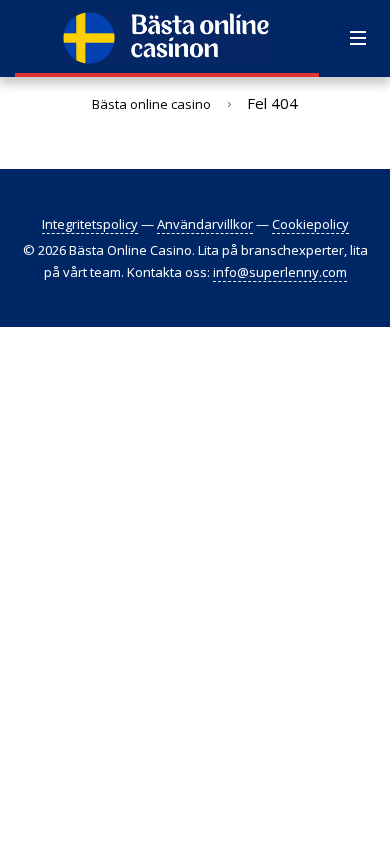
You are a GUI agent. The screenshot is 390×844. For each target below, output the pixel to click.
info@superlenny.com (280, 272)
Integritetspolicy (90, 224)
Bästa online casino (151, 104)
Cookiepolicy (310, 224)
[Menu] (358, 39)
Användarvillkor (205, 224)
